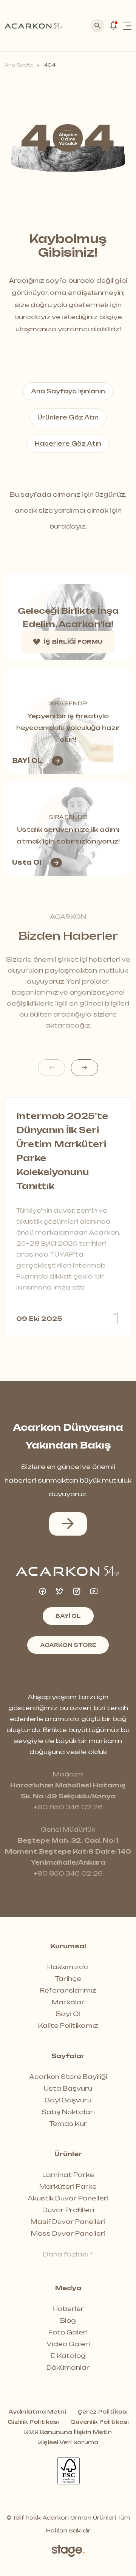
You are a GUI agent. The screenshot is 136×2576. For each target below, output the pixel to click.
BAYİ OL (27, 761)
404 (49, 65)
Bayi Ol (68, 2014)
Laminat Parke (68, 2175)
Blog (68, 2320)
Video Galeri (68, 2344)
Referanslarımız (68, 1990)
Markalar (68, 2002)
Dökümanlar (68, 2367)
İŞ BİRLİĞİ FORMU (73, 642)
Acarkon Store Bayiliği (68, 2077)
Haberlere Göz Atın (68, 444)
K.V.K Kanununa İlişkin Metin (68, 2432)
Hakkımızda (68, 1967)
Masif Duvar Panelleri (68, 2222)
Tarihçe (68, 1979)
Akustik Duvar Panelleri (68, 2198)
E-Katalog (68, 2356)
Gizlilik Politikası (33, 2422)
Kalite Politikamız (68, 2026)
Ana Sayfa (19, 65)
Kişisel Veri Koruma (68, 2442)
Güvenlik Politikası (100, 2422)
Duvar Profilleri (68, 2210)
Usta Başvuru (68, 2088)
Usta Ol (27, 862)
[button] (85, 1068)
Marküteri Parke (68, 2186)
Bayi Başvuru (68, 2100)
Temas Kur (68, 2124)
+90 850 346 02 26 (68, 1807)
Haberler (68, 2309)
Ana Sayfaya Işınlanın (68, 391)
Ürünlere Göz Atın (68, 417)
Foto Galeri (68, 2332)
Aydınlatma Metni (37, 2412)
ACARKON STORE (68, 1645)
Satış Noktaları (68, 2112)
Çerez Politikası (103, 2412)
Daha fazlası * (68, 2254)
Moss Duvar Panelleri (68, 2233)
